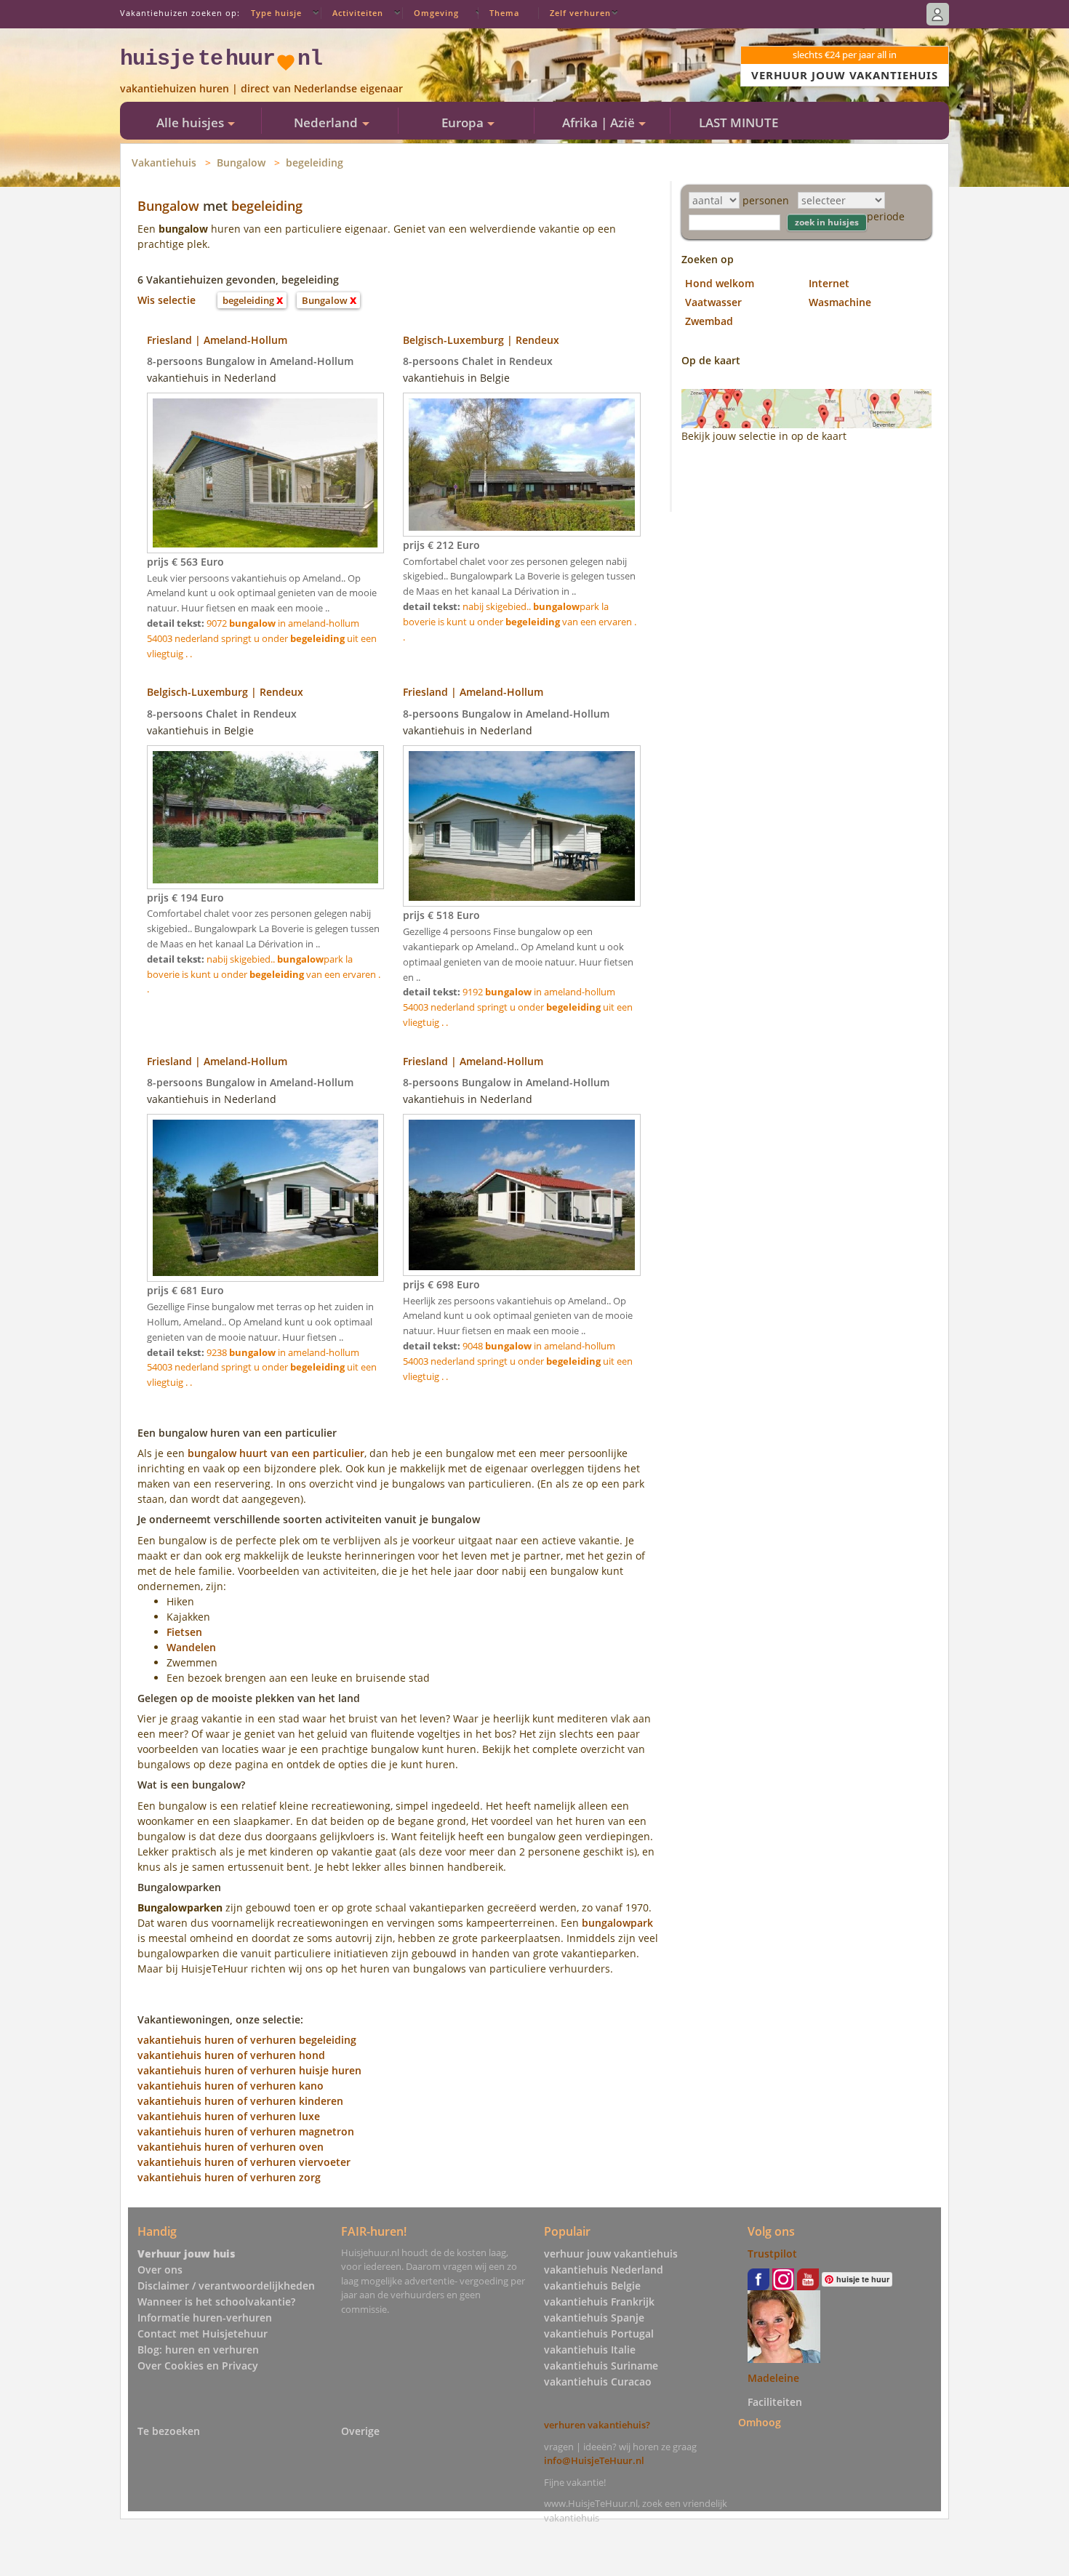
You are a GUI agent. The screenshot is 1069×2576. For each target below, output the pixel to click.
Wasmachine (840, 302)
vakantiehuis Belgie (592, 2286)
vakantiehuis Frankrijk (599, 2302)
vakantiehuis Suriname (601, 2366)
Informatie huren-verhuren (205, 2318)
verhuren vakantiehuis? (597, 2425)
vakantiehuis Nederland (604, 2270)
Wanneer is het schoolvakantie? (216, 2302)
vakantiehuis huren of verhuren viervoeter (244, 2162)
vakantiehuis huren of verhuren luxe (229, 2116)
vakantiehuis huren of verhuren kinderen (240, 2101)
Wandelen (191, 1647)
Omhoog (760, 2422)
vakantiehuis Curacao (598, 2382)
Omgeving (436, 13)
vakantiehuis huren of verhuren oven (231, 2147)
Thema (504, 13)
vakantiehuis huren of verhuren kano (231, 2086)
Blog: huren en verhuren (198, 2350)
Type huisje (276, 13)
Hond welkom (720, 283)
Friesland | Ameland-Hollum (217, 340)
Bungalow (241, 162)
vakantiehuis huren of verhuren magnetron (246, 2131)
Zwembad (709, 321)
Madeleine (773, 2378)
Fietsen (184, 1632)
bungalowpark (617, 1923)
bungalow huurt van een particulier (276, 1453)
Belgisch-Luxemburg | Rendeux (481, 340)
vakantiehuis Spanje (594, 2318)
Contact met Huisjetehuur (203, 2334)
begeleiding (315, 162)
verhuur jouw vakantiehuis (611, 2254)
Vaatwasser (713, 302)
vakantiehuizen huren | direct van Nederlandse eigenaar (261, 88)
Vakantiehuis (164, 162)
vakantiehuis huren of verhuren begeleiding (247, 2040)
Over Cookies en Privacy (198, 2366)
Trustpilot (772, 2254)
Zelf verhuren (580, 13)
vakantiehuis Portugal (599, 2334)
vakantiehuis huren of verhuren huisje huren (249, 2070)
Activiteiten (358, 13)
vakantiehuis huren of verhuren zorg (229, 2177)
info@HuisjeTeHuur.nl (594, 2460)
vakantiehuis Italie (590, 2350)
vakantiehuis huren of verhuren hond (231, 2055)
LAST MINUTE (738, 123)
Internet (829, 283)
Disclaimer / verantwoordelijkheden (226, 2286)
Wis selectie (167, 300)
